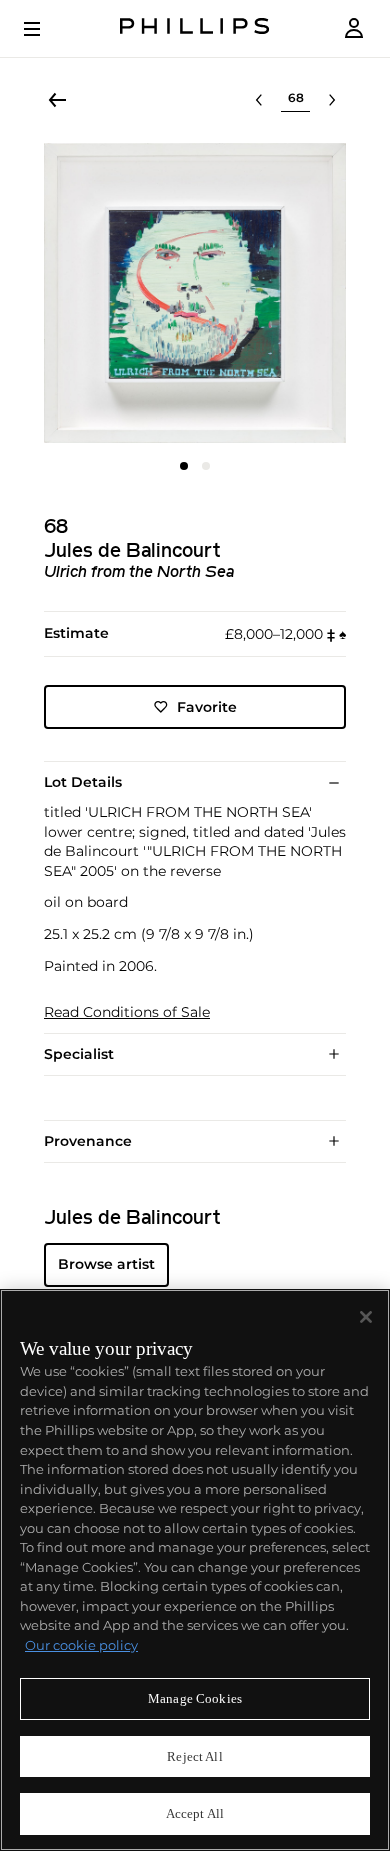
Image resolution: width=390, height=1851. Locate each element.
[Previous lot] (259, 100)
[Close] (366, 1317)
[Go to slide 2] (206, 466)
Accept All (195, 1813)
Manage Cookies (195, 1698)
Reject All (194, 1756)
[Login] (354, 28)
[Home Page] (195, 28)
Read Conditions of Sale (127, 1012)
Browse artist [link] (106, 1264)
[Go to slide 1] (184, 466)
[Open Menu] (46, 29)
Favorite (207, 707)
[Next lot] (332, 100)
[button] (195, 293)
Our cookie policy (81, 1645)
